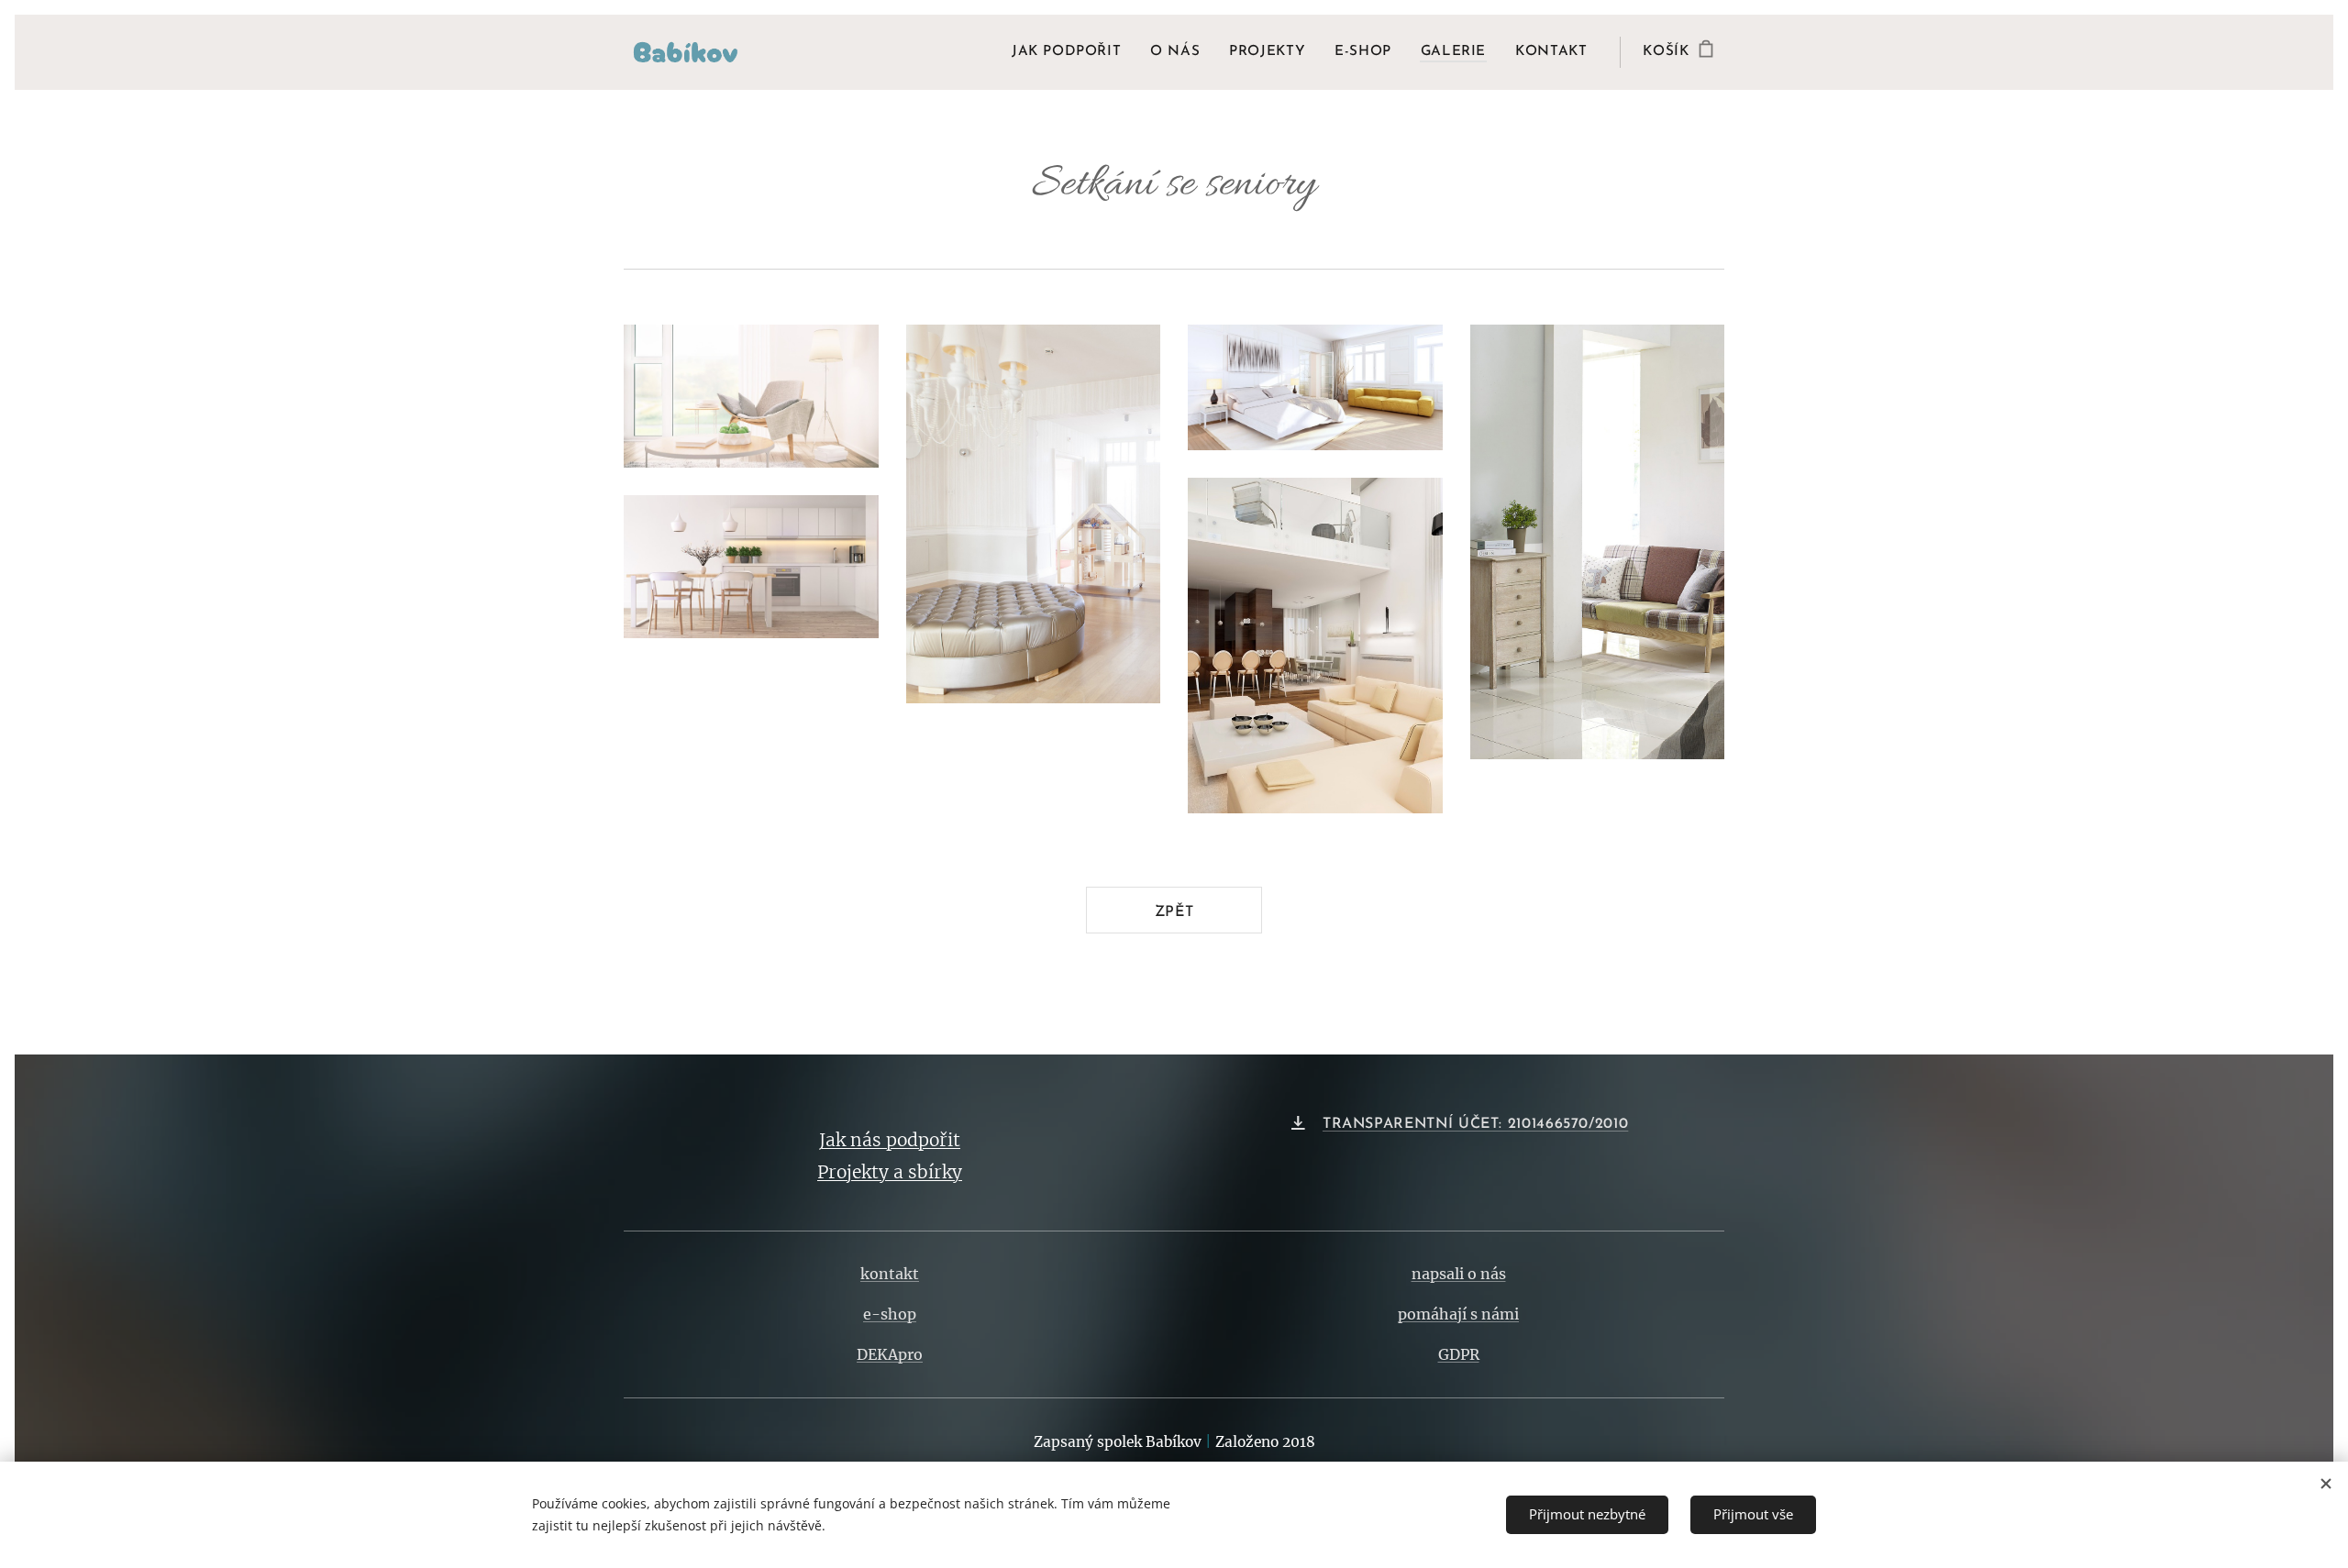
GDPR (1459, 1354)
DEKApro (890, 1354)
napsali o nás (1459, 1274)
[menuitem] (1071, 52)
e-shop (890, 1314)
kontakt (890, 1274)
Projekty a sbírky (890, 1172)
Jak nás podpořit (890, 1140)
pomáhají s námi (1458, 1314)
